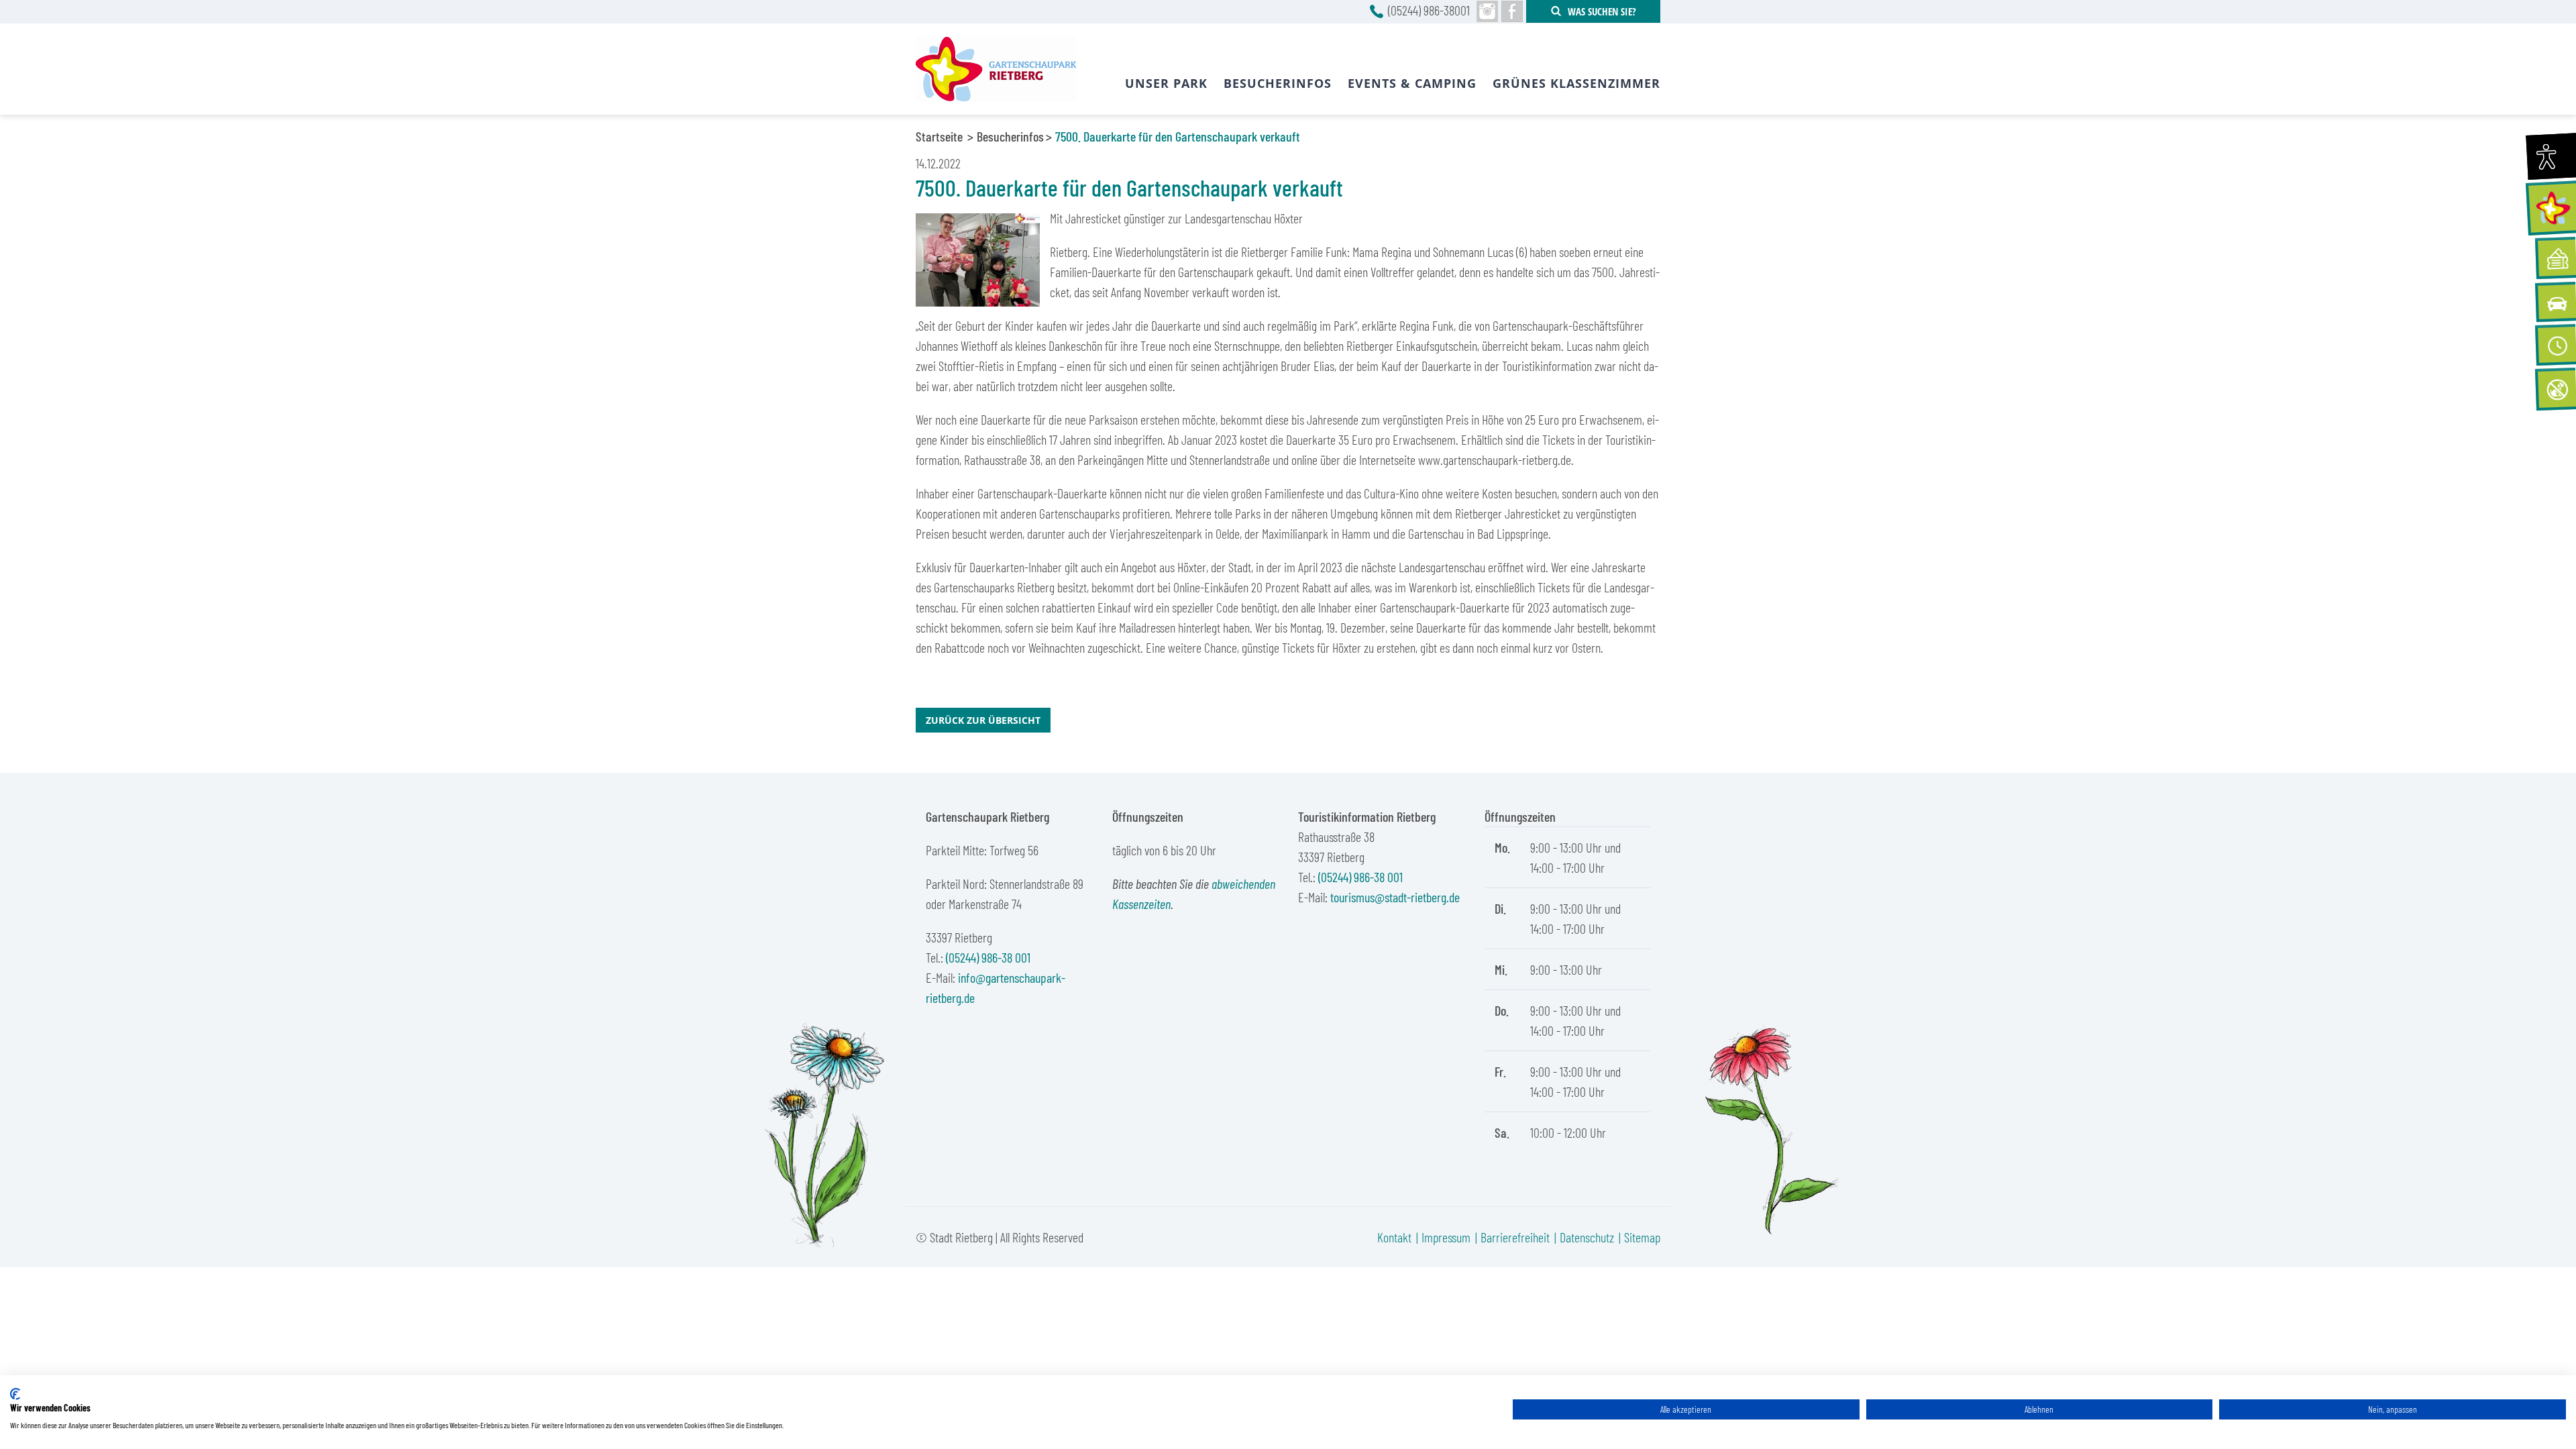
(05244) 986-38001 (1429, 10)
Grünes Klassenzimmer (1576, 83)
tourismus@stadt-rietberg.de (1395, 897)
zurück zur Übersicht (983, 720)
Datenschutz (1587, 1237)
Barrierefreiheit (1515, 1237)
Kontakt (1394, 1237)
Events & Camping (1412, 83)
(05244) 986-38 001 (988, 957)
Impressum (1446, 1237)
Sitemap (1642, 1237)
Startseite (939, 136)
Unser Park (1166, 83)
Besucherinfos (1010, 136)
